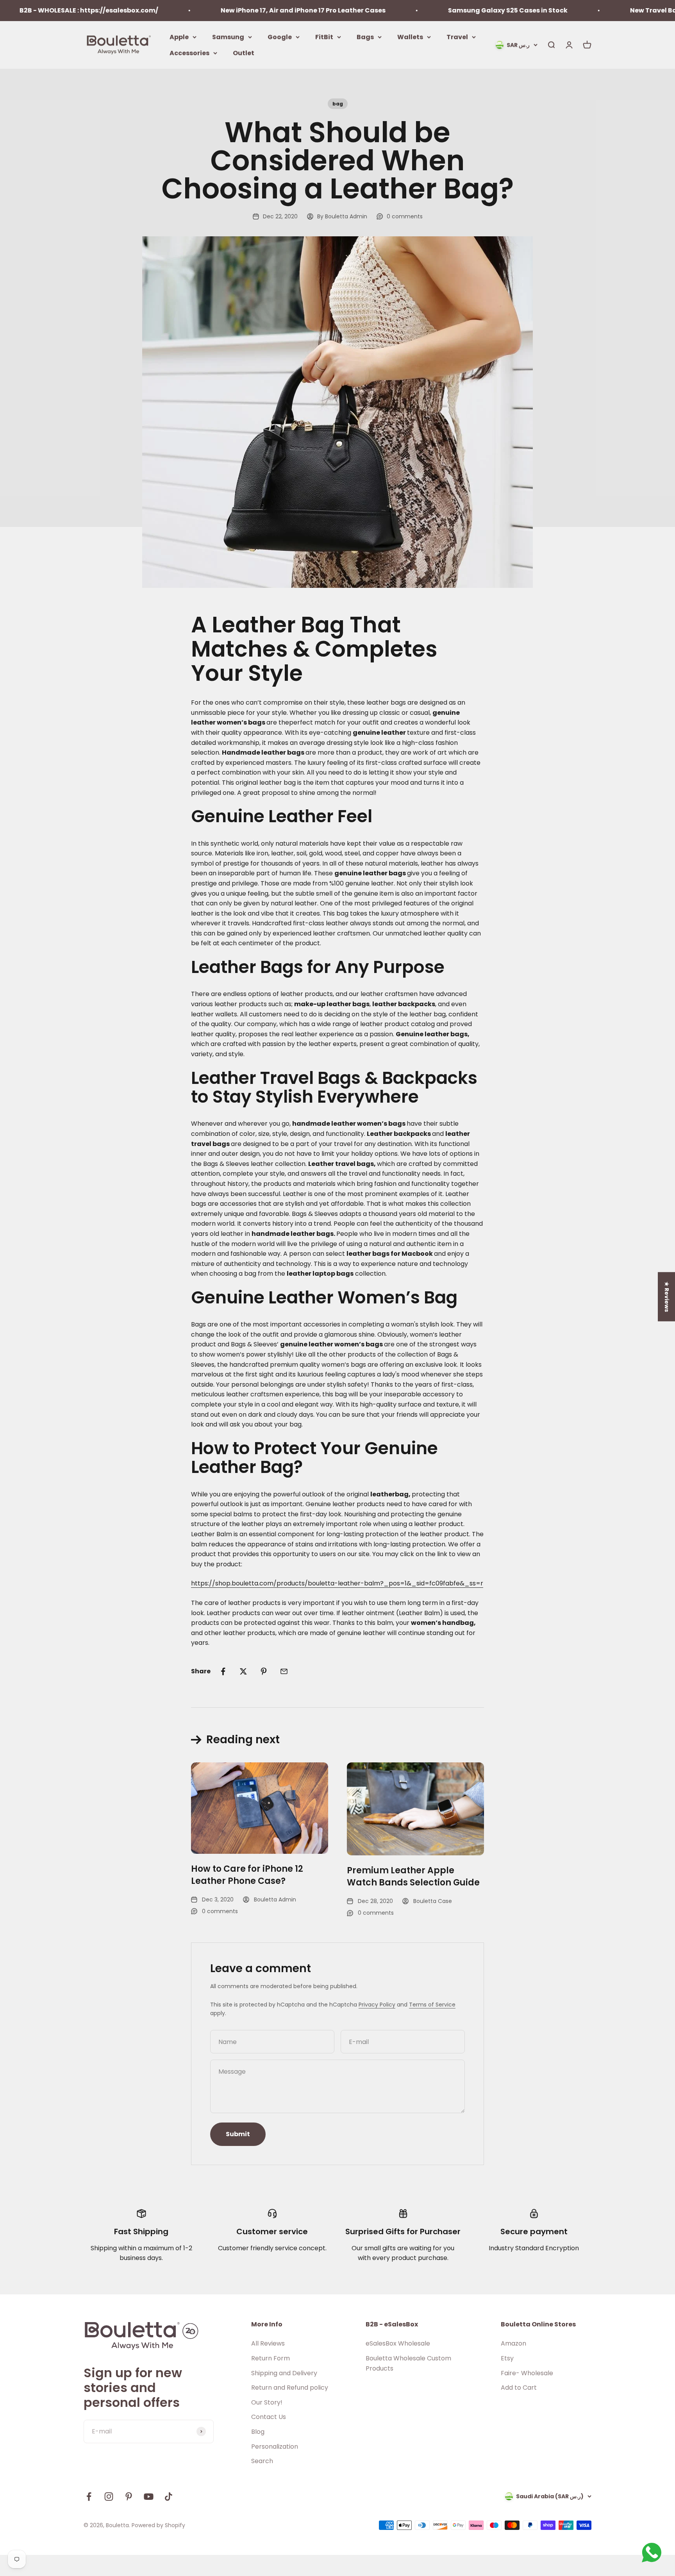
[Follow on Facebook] (89, 2497)
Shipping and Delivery (284, 2373)
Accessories (189, 53)
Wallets (410, 37)
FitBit (324, 37)
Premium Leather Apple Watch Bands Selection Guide (413, 1876)
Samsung (228, 37)
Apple (179, 37)
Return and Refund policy (290, 2388)
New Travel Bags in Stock (610, 10)
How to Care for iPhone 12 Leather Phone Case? (247, 1875)
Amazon (513, 2343)
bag (338, 104)
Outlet (244, 53)
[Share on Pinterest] (264, 1671)
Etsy (507, 2358)
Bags (365, 37)
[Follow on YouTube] (149, 2497)
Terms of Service (432, 2005)
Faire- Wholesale (527, 2373)
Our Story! (267, 2402)
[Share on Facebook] (223, 1671)
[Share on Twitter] (243, 1671)
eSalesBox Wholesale (398, 2343)
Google (280, 37)
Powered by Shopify (158, 2525)
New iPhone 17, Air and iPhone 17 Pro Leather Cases (242, 10)
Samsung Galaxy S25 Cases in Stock (446, 10)
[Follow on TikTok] (169, 2497)
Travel (457, 37)
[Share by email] (284, 1671)
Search (262, 2461)
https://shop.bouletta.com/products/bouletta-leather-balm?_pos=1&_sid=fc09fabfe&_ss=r (337, 1583)
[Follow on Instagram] (109, 2497)
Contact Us (269, 2417)
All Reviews (268, 2343)
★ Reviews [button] (667, 1296)
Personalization (275, 2447)
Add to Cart (519, 2388)
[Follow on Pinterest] (129, 2497)
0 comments (405, 216)
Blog (258, 2432)
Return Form (271, 2358)
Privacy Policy (377, 2005)
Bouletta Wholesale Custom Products (408, 2363)
